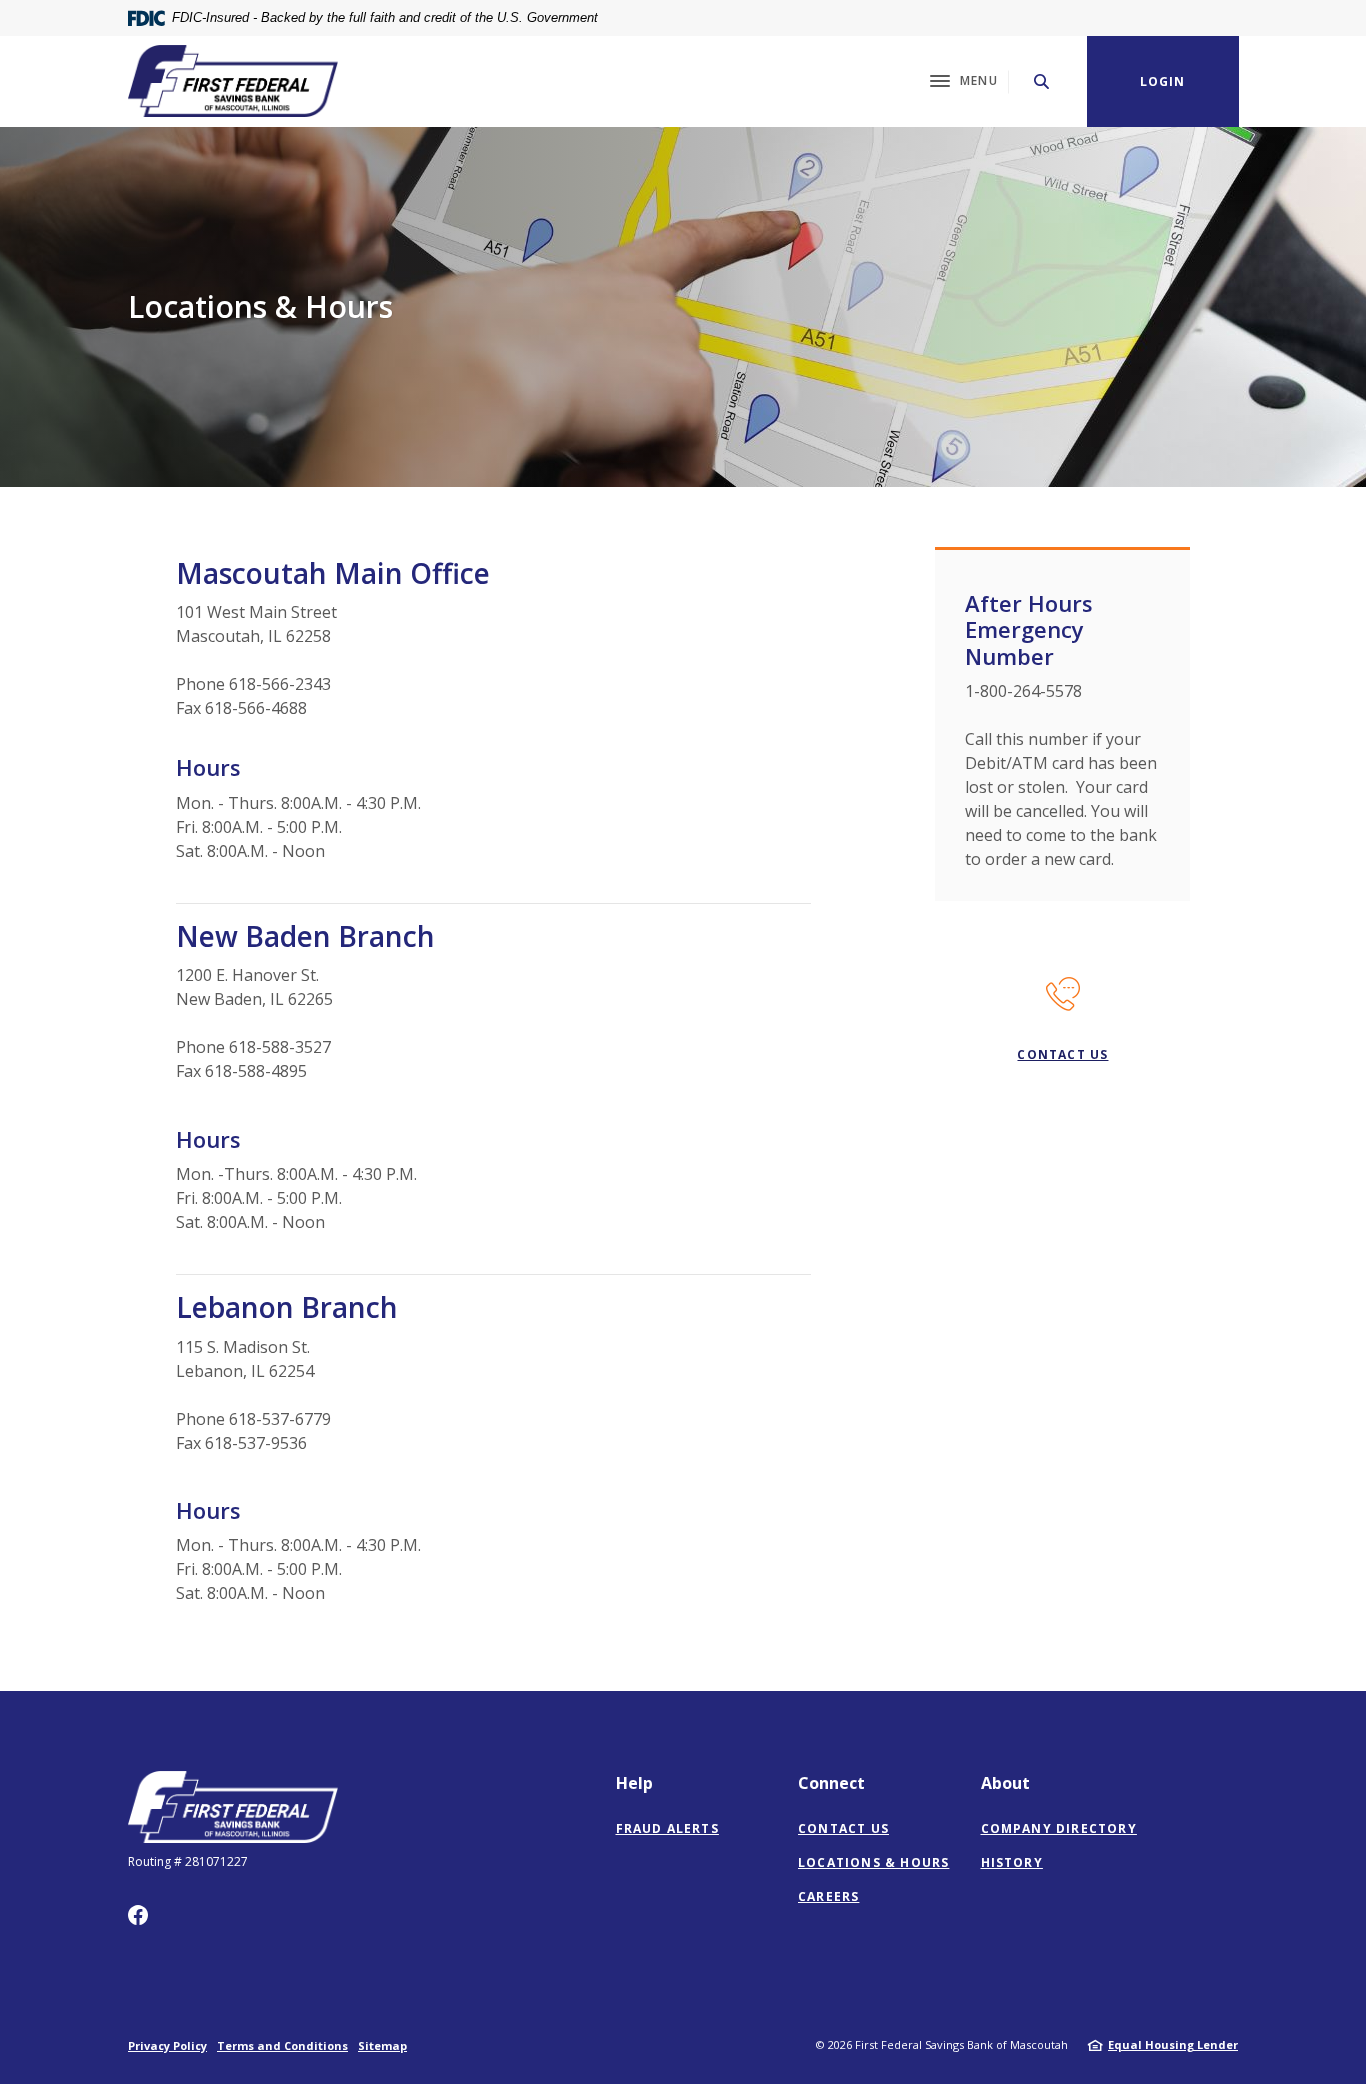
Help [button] (634, 1783)
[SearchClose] (1042, 81)
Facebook (138, 1915)
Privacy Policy (167, 2045)
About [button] (1005, 1783)
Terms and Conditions (282, 2045)
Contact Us (1062, 1054)
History (1012, 1862)
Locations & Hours (873, 1862)
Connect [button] (831, 1783)
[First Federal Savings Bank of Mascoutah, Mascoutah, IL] (233, 81)
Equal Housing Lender (1173, 2044)
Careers (828, 1896)
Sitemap (382, 2045)
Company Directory (1059, 1828)
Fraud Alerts (667, 1828)
